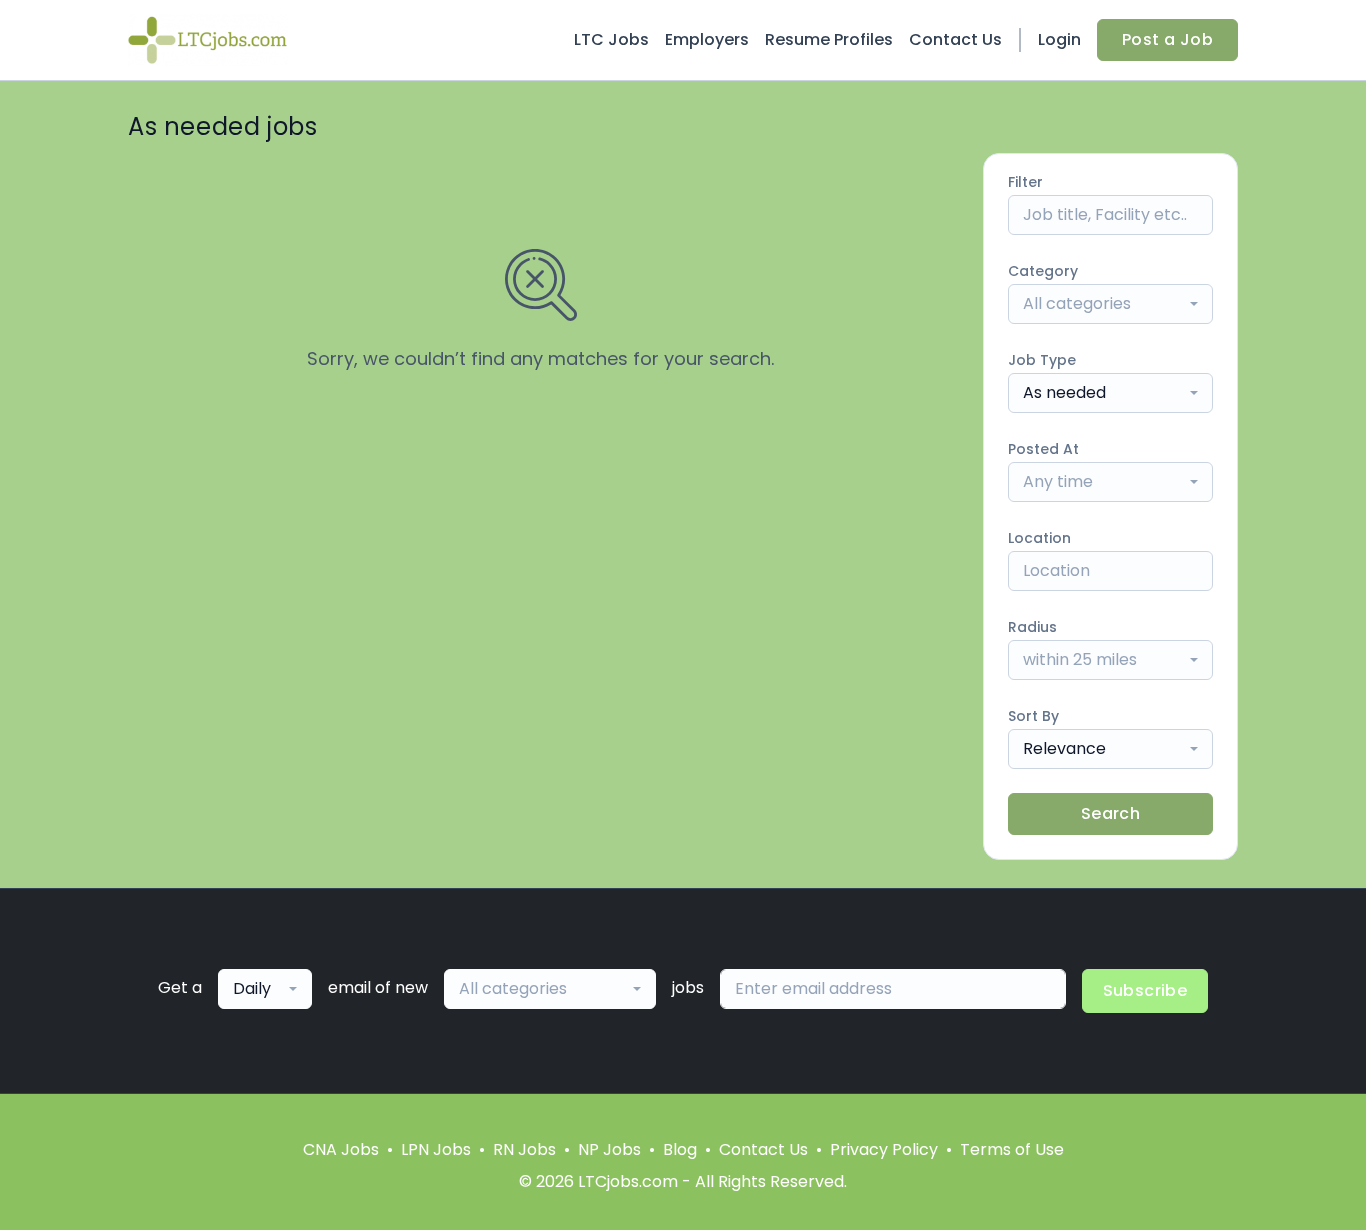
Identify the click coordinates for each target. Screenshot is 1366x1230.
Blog (680, 1149)
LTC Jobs (611, 39)
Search (1110, 813)
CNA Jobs (341, 1149)
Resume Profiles (829, 39)
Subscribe (1145, 990)
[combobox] (1110, 304)
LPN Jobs (436, 1149)
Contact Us (955, 39)
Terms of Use (1012, 1149)
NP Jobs (609, 1149)
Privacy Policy (884, 1149)
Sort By (1033, 716)
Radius (1032, 627)
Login (1059, 39)
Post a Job (1167, 39)
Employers (707, 39)
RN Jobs (524, 1149)
